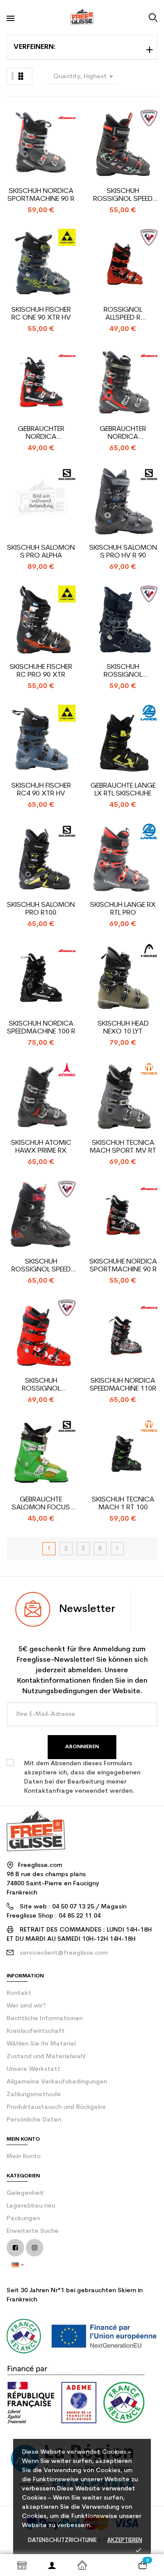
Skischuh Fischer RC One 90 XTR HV (41, 314)
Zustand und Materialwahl (46, 2057)
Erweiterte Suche (33, 2231)
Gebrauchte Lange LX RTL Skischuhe (123, 790)
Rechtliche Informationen (45, 2019)
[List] (21, 76)
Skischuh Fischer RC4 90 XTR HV (41, 790)
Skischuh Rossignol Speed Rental (123, 195)
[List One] (13, 76)
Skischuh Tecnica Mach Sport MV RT (123, 1147)
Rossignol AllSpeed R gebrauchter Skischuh (123, 314)
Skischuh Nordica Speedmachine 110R (123, 1385)
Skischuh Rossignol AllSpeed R (41, 1385)
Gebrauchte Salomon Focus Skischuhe (41, 1504)
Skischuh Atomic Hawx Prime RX (41, 1147)
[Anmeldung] (52, 2565)
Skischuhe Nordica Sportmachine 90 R (123, 1266)
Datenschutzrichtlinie (62, 2540)
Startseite (82, 2565)
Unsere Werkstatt (33, 2069)
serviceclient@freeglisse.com (64, 1953)
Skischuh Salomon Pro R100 (41, 909)
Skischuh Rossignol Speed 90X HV (41, 1266)
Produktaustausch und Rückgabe (56, 2107)
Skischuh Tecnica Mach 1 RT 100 (123, 1504)
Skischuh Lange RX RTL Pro (123, 909)
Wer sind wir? (26, 2006)
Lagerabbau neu (31, 2206)
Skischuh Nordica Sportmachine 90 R (41, 195)
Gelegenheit (25, 2193)
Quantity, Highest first (85, 78)
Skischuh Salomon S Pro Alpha (41, 552)
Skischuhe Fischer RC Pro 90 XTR (41, 671)
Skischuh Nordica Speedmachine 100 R (41, 1028)
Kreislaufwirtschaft (36, 2031)
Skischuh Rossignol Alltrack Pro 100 (123, 671)
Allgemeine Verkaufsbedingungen (57, 2082)
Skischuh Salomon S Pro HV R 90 (123, 552)
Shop (22, 2565)
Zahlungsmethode (34, 2095)
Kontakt (19, 1993)
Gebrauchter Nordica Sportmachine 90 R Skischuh (41, 433)
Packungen (23, 2219)
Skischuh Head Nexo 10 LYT (123, 1028)
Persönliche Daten (34, 2120)
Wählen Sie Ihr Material (41, 2044)
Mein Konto (24, 2157)
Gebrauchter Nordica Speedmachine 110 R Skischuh (123, 433)
